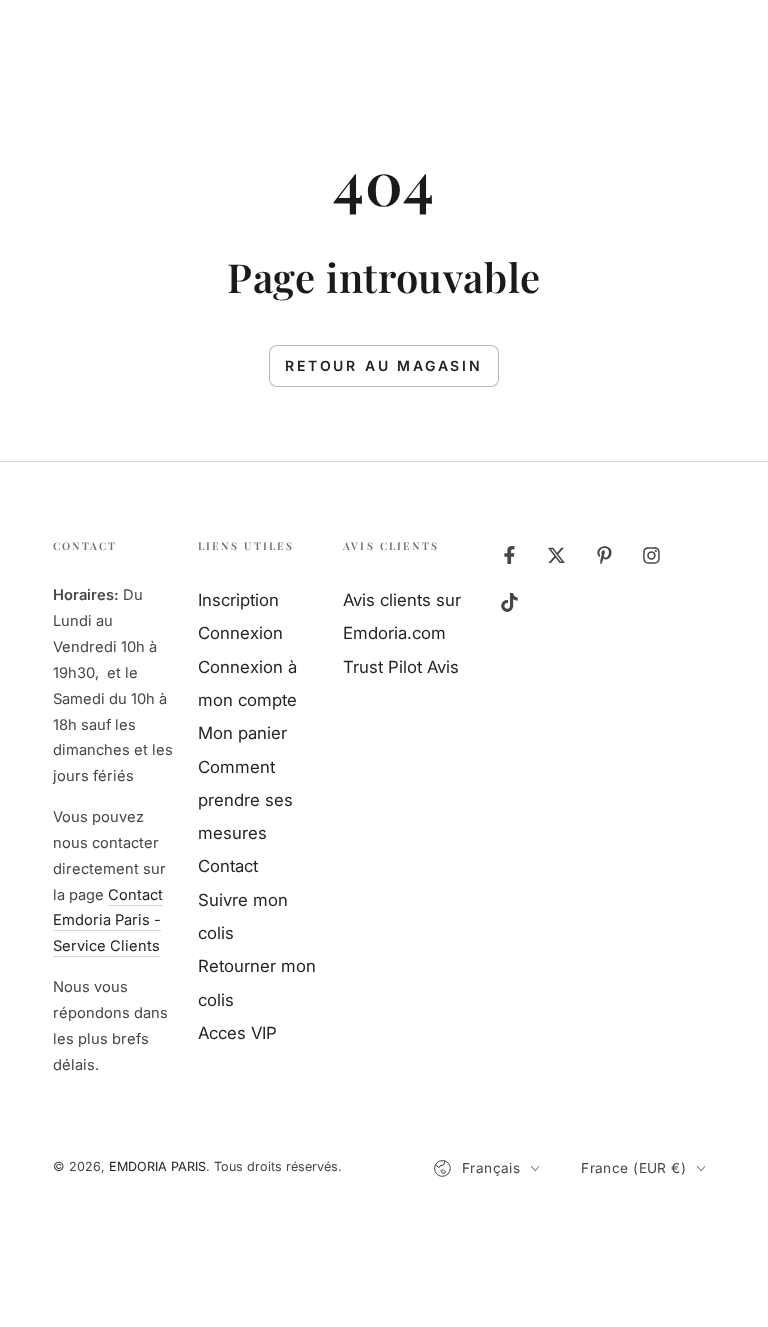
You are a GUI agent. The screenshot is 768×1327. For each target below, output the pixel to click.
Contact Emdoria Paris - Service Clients (108, 921)
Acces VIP (237, 1033)
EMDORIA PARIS (157, 1166)
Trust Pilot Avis (401, 667)
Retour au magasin (384, 365)
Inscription (238, 600)
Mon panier (242, 733)
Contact (228, 866)
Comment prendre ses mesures (245, 800)
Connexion (240, 633)
